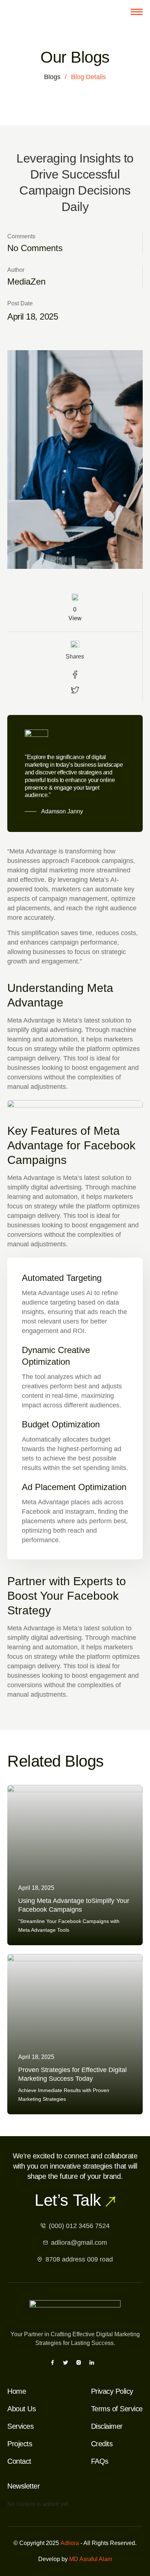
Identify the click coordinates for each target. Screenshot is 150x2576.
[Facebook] (52, 2363)
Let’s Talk (68, 2200)
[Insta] (79, 2363)
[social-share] (75, 675)
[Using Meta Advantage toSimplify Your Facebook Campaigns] (75, 1865)
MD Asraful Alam (91, 2559)
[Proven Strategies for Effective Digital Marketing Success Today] (75, 2034)
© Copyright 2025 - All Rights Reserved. (75, 2543)
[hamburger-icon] (137, 12)
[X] (66, 2363)
